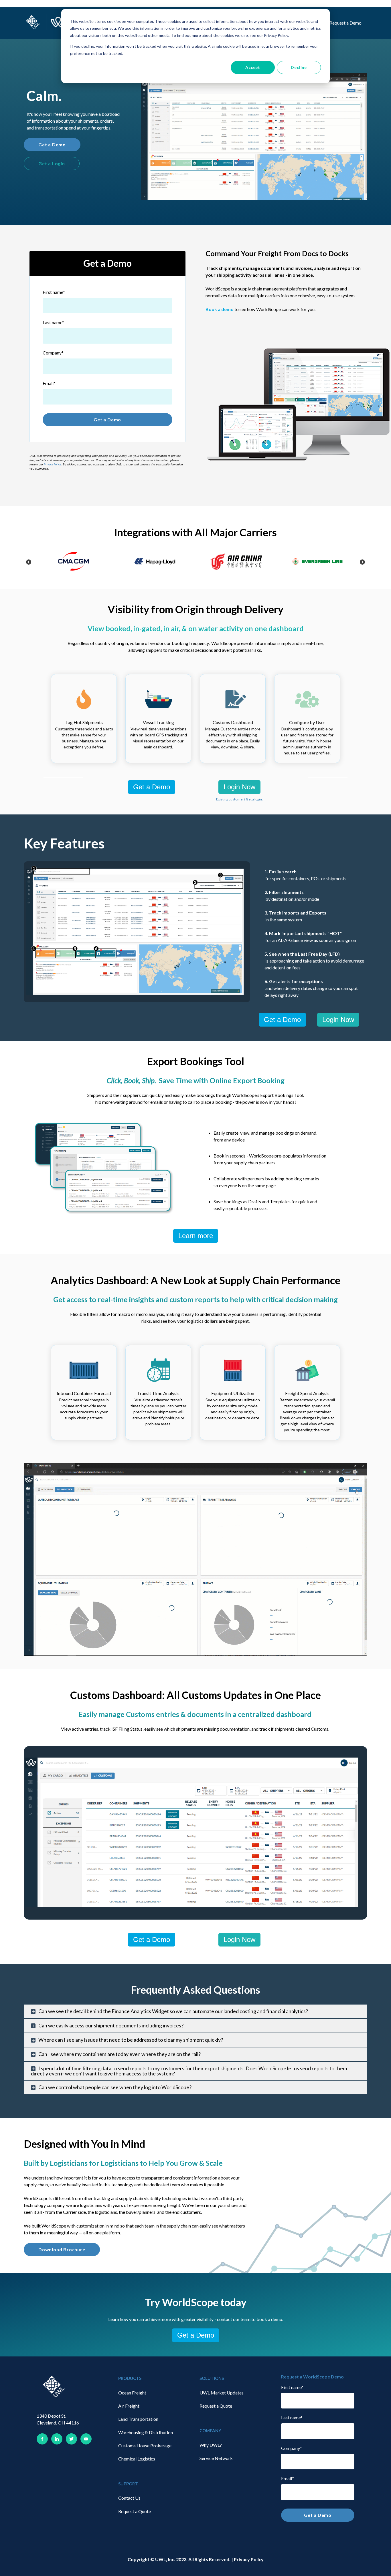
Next (362, 562)
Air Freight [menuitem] (129, 2406)
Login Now (239, 787)
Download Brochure (62, 2249)
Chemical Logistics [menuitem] (137, 2459)
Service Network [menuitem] (216, 2458)
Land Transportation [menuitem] (138, 2419)
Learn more (196, 1236)
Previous (29, 562)
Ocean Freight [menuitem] (132, 2393)
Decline (299, 67)
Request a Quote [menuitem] (135, 2511)
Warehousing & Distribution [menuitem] (146, 2432)
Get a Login (52, 163)
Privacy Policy (52, 464)
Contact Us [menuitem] (129, 2498)
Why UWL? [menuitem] (211, 2445)
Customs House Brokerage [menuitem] (145, 2445)
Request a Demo (345, 23)
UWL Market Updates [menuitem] (222, 2393)
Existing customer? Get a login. (239, 799)
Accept (253, 67)
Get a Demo (52, 145)
